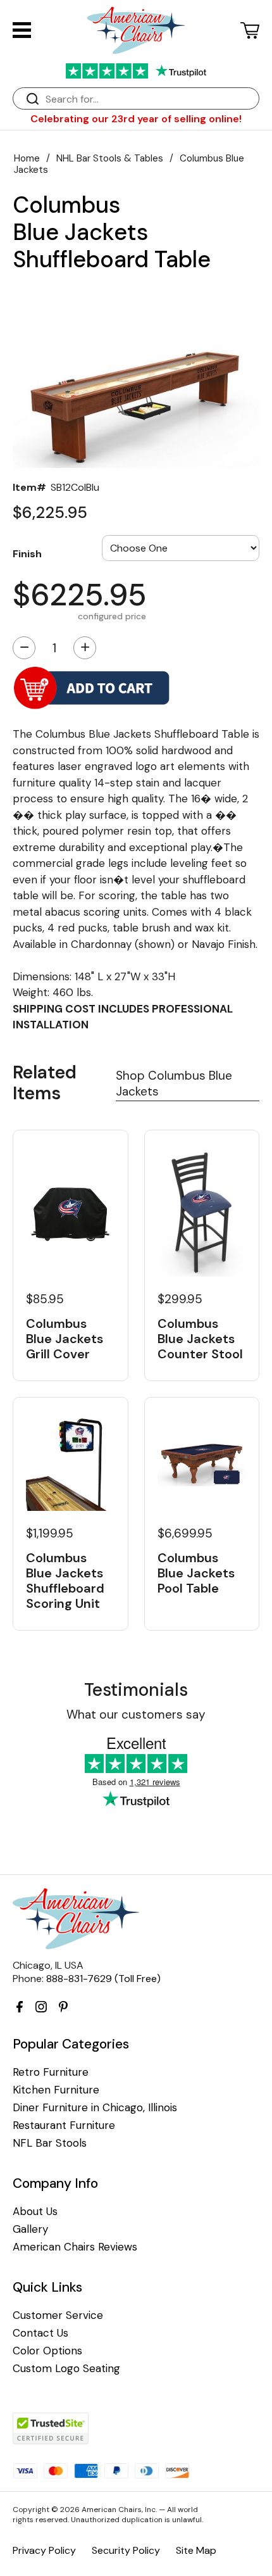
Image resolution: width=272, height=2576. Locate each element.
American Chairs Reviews (75, 2247)
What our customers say (136, 1714)
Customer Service (58, 2315)
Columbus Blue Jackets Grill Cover (65, 1339)
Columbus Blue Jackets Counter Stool (200, 1339)
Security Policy (126, 2550)
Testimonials (136, 1690)
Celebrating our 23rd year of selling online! (136, 119)
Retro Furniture (51, 2072)
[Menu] (22, 30)
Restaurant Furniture (64, 2125)
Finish (27, 553)
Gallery (30, 2229)
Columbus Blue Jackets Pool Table (196, 1573)
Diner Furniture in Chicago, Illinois (95, 2108)
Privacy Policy (44, 2550)
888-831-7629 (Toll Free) (103, 1979)
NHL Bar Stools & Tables (110, 158)
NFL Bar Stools (50, 2143)
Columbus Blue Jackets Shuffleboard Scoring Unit (65, 1581)
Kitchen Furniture (56, 2090)
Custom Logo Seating (66, 2369)
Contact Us (40, 2333)
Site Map (196, 2550)
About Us (35, 2212)
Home (27, 158)
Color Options (47, 2351)
